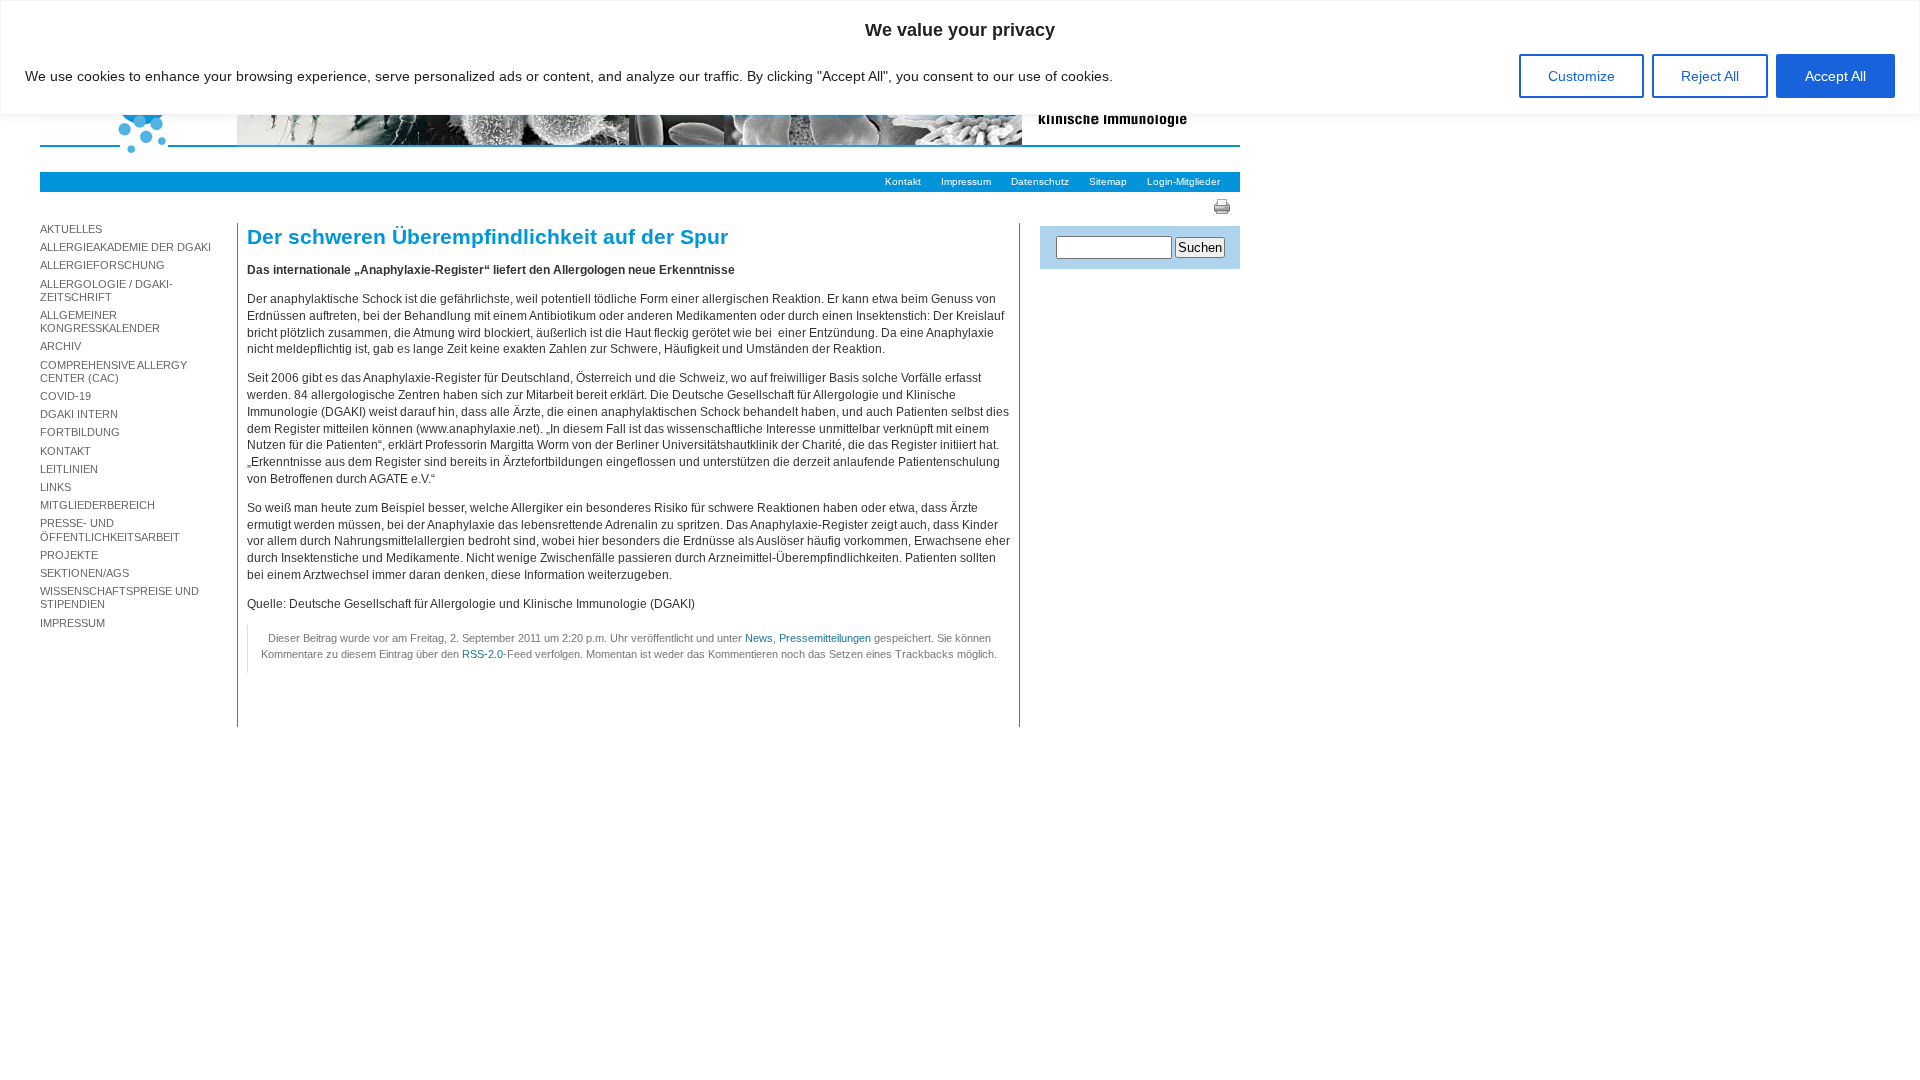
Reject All (1710, 76)
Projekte (69, 555)
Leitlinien (69, 469)
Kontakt (903, 181)
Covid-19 (65, 396)
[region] (960, 57)
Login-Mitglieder (1183, 181)
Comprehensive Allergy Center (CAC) (113, 371)
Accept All (1835, 76)
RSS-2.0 (482, 654)
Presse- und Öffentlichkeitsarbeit (110, 529)
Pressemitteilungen (825, 638)
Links (55, 487)
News (759, 638)
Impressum (966, 181)
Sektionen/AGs (84, 573)
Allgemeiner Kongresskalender (100, 321)
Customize (1581, 76)
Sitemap (1108, 181)
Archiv (60, 346)
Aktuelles (71, 229)
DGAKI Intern (79, 414)
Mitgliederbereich (97, 505)
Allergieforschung (102, 265)
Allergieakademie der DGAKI (125, 247)
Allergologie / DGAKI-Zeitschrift (106, 290)
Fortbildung (80, 432)
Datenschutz (1040, 181)
